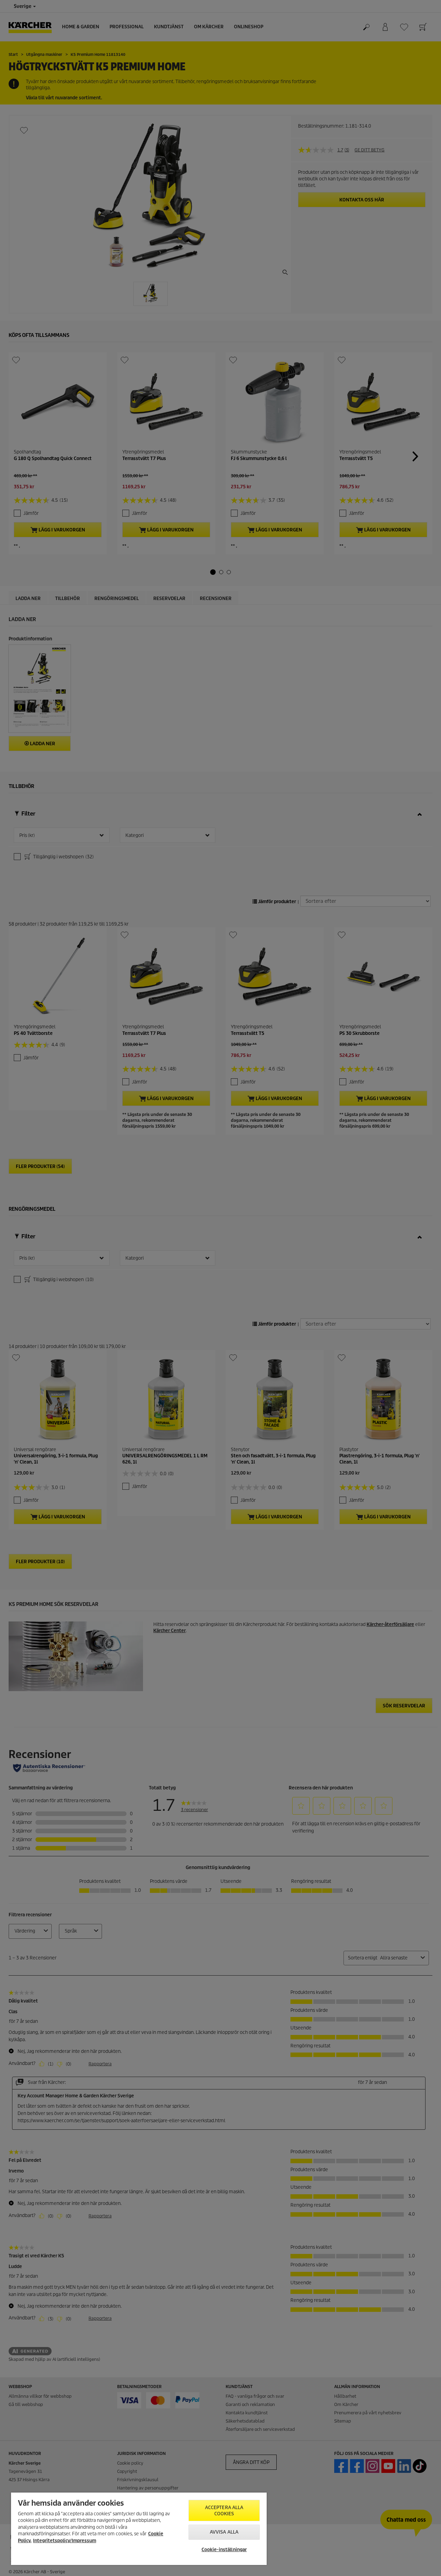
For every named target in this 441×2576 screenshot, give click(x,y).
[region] (139, 2529)
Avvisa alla (224, 2532)
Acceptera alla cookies (224, 2511)
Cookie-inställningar (224, 2550)
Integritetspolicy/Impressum (65, 2541)
